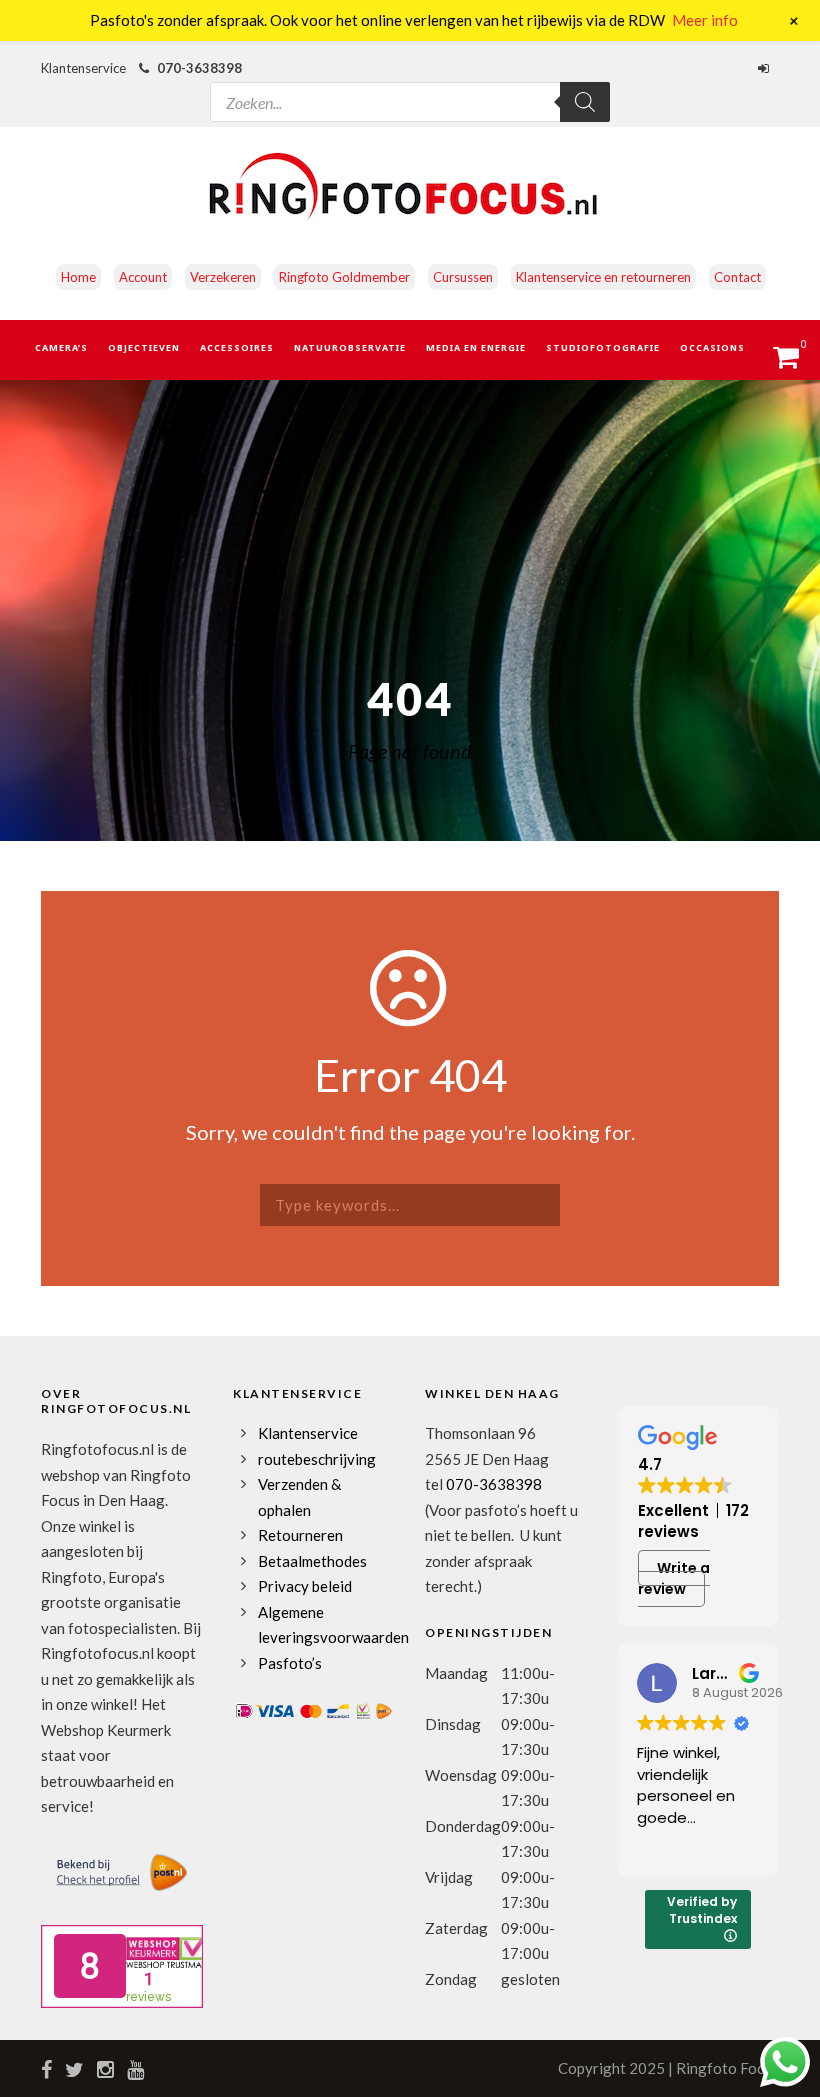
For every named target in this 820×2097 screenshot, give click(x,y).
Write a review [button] (674, 1578)
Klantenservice (308, 1433)
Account (143, 277)
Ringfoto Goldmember (344, 277)
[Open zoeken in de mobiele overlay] (410, 84)
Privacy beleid (305, 1586)
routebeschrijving (317, 1459)
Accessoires (237, 347)
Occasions (712, 347)
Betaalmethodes (312, 1561)
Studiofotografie (603, 347)
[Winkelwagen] (795, 363)
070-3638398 (199, 68)
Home (78, 277)
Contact (737, 277)
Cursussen (463, 277)
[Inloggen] (766, 68)
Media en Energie (476, 347)
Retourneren (300, 1535)
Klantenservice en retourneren (603, 277)
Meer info (705, 20)
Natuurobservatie (350, 347)
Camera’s (61, 347)
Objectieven (144, 347)
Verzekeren (223, 277)
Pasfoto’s (290, 1663)
